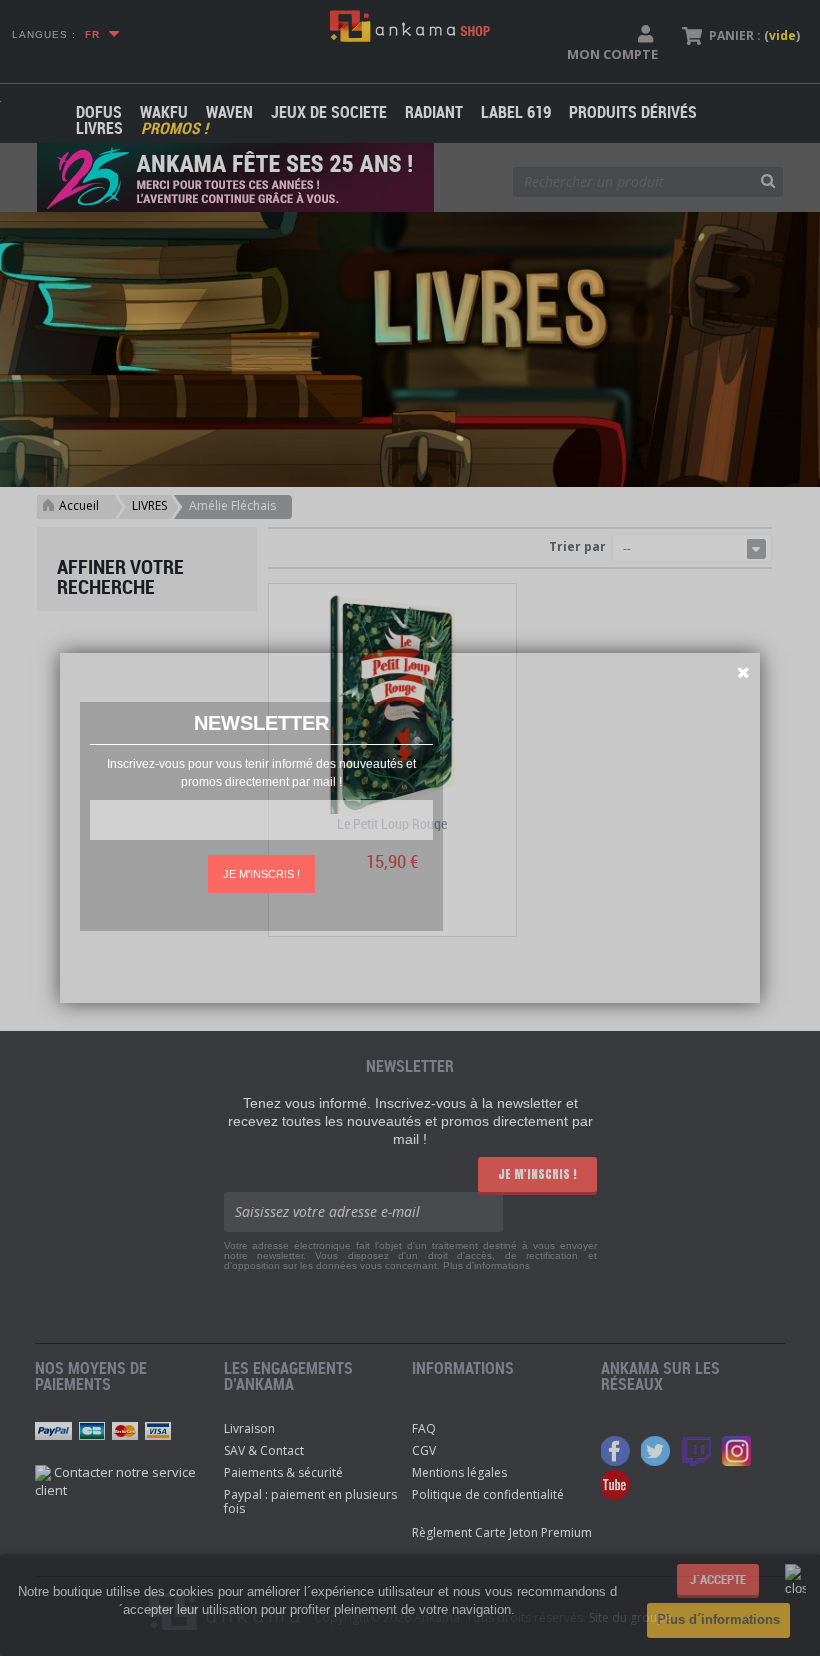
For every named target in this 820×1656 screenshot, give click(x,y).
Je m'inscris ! (261, 874)
